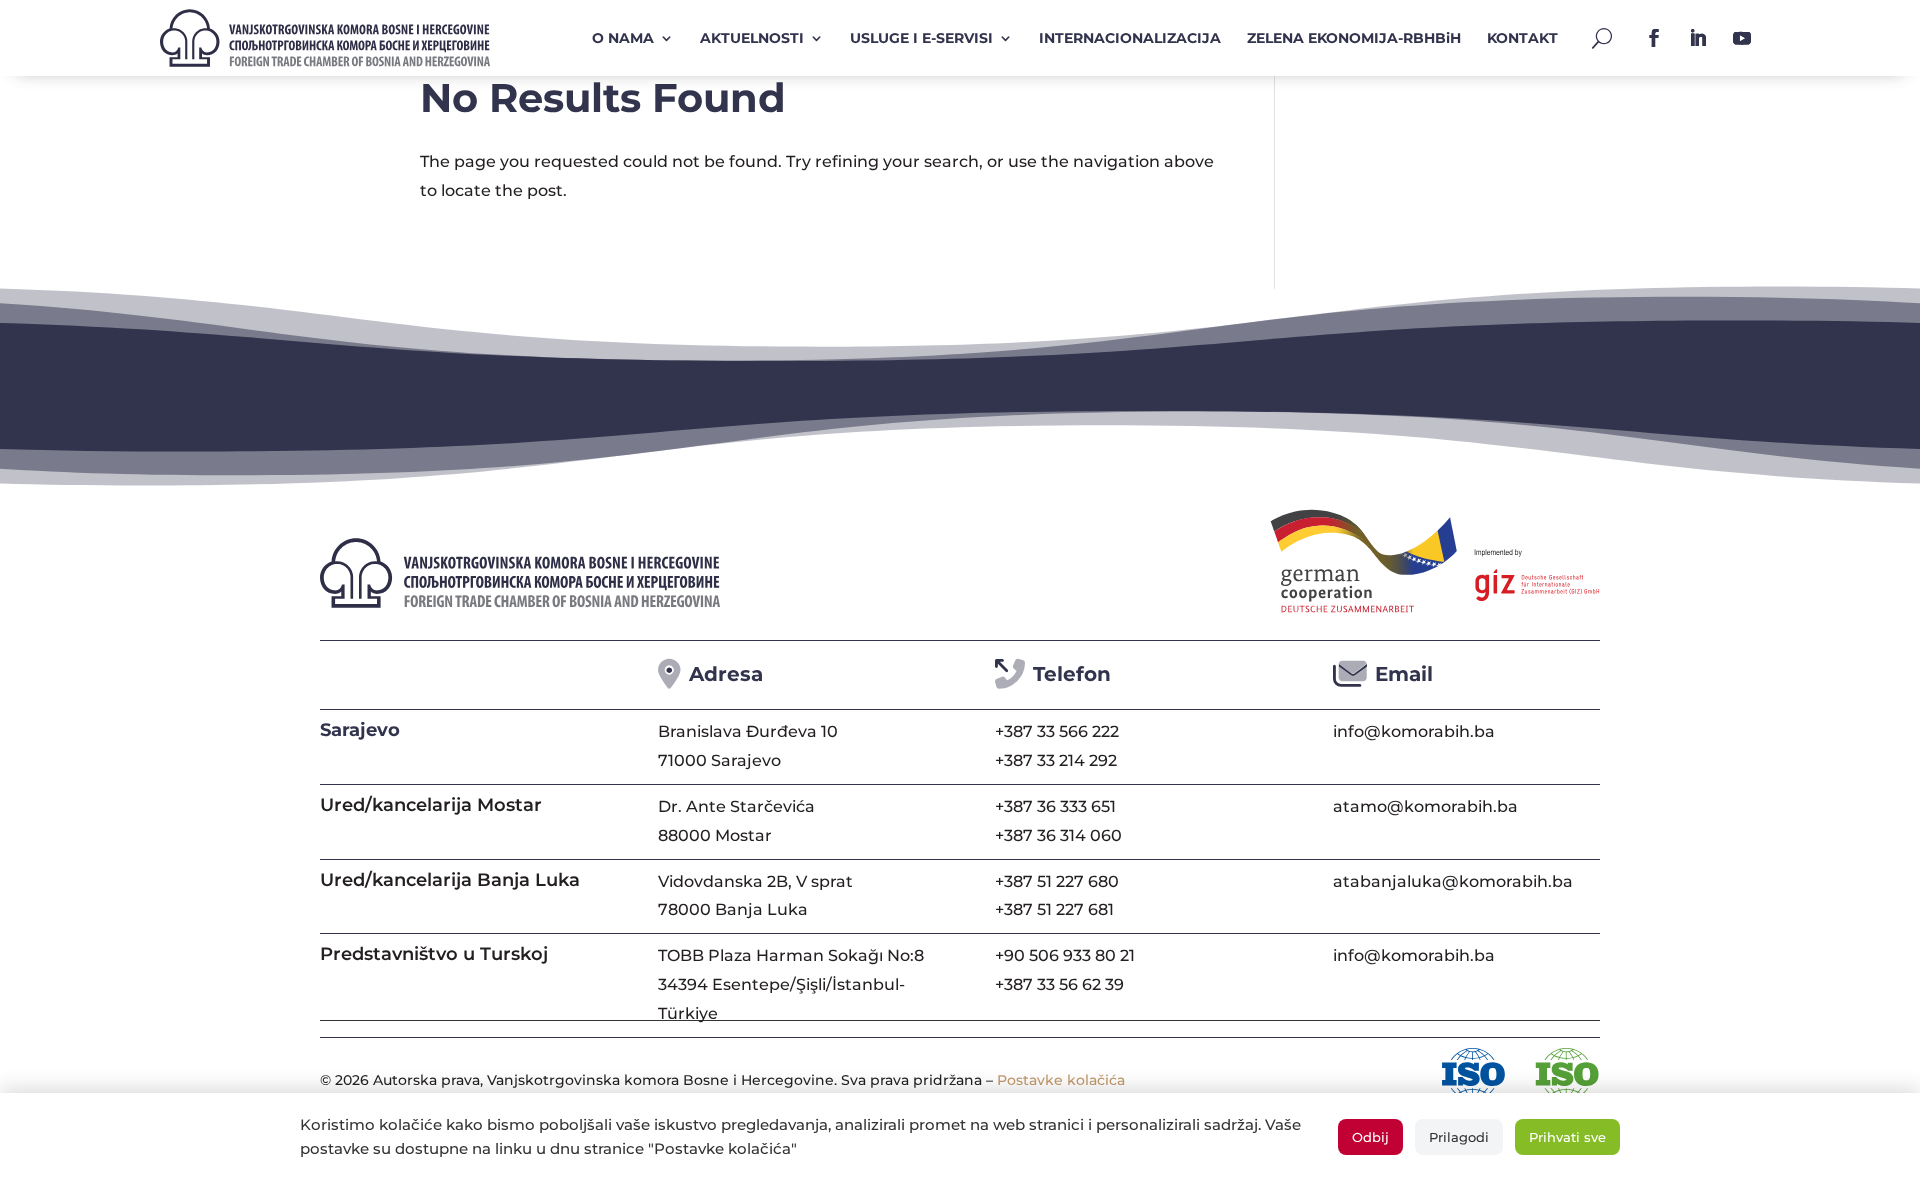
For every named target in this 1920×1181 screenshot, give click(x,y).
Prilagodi (1459, 1137)
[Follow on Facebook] (1654, 38)
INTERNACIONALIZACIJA (1130, 38)
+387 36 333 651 (1055, 806)
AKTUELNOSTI (752, 38)
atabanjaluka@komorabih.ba (1453, 881)
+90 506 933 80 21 (1065, 955)
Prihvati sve (1567, 1137)
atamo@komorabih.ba (1425, 806)
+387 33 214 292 (1056, 760)
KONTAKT (1522, 38)
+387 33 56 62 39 (1059, 984)
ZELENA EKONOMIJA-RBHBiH (1354, 38)
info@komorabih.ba (1414, 731)
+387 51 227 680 (1057, 881)
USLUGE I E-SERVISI (921, 38)
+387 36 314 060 (1058, 835)
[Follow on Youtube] (1742, 38)
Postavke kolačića (1061, 1080)
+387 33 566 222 (1057, 731)
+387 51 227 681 (1054, 909)
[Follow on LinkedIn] (1698, 38)
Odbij (1370, 1137)
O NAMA (623, 38)
